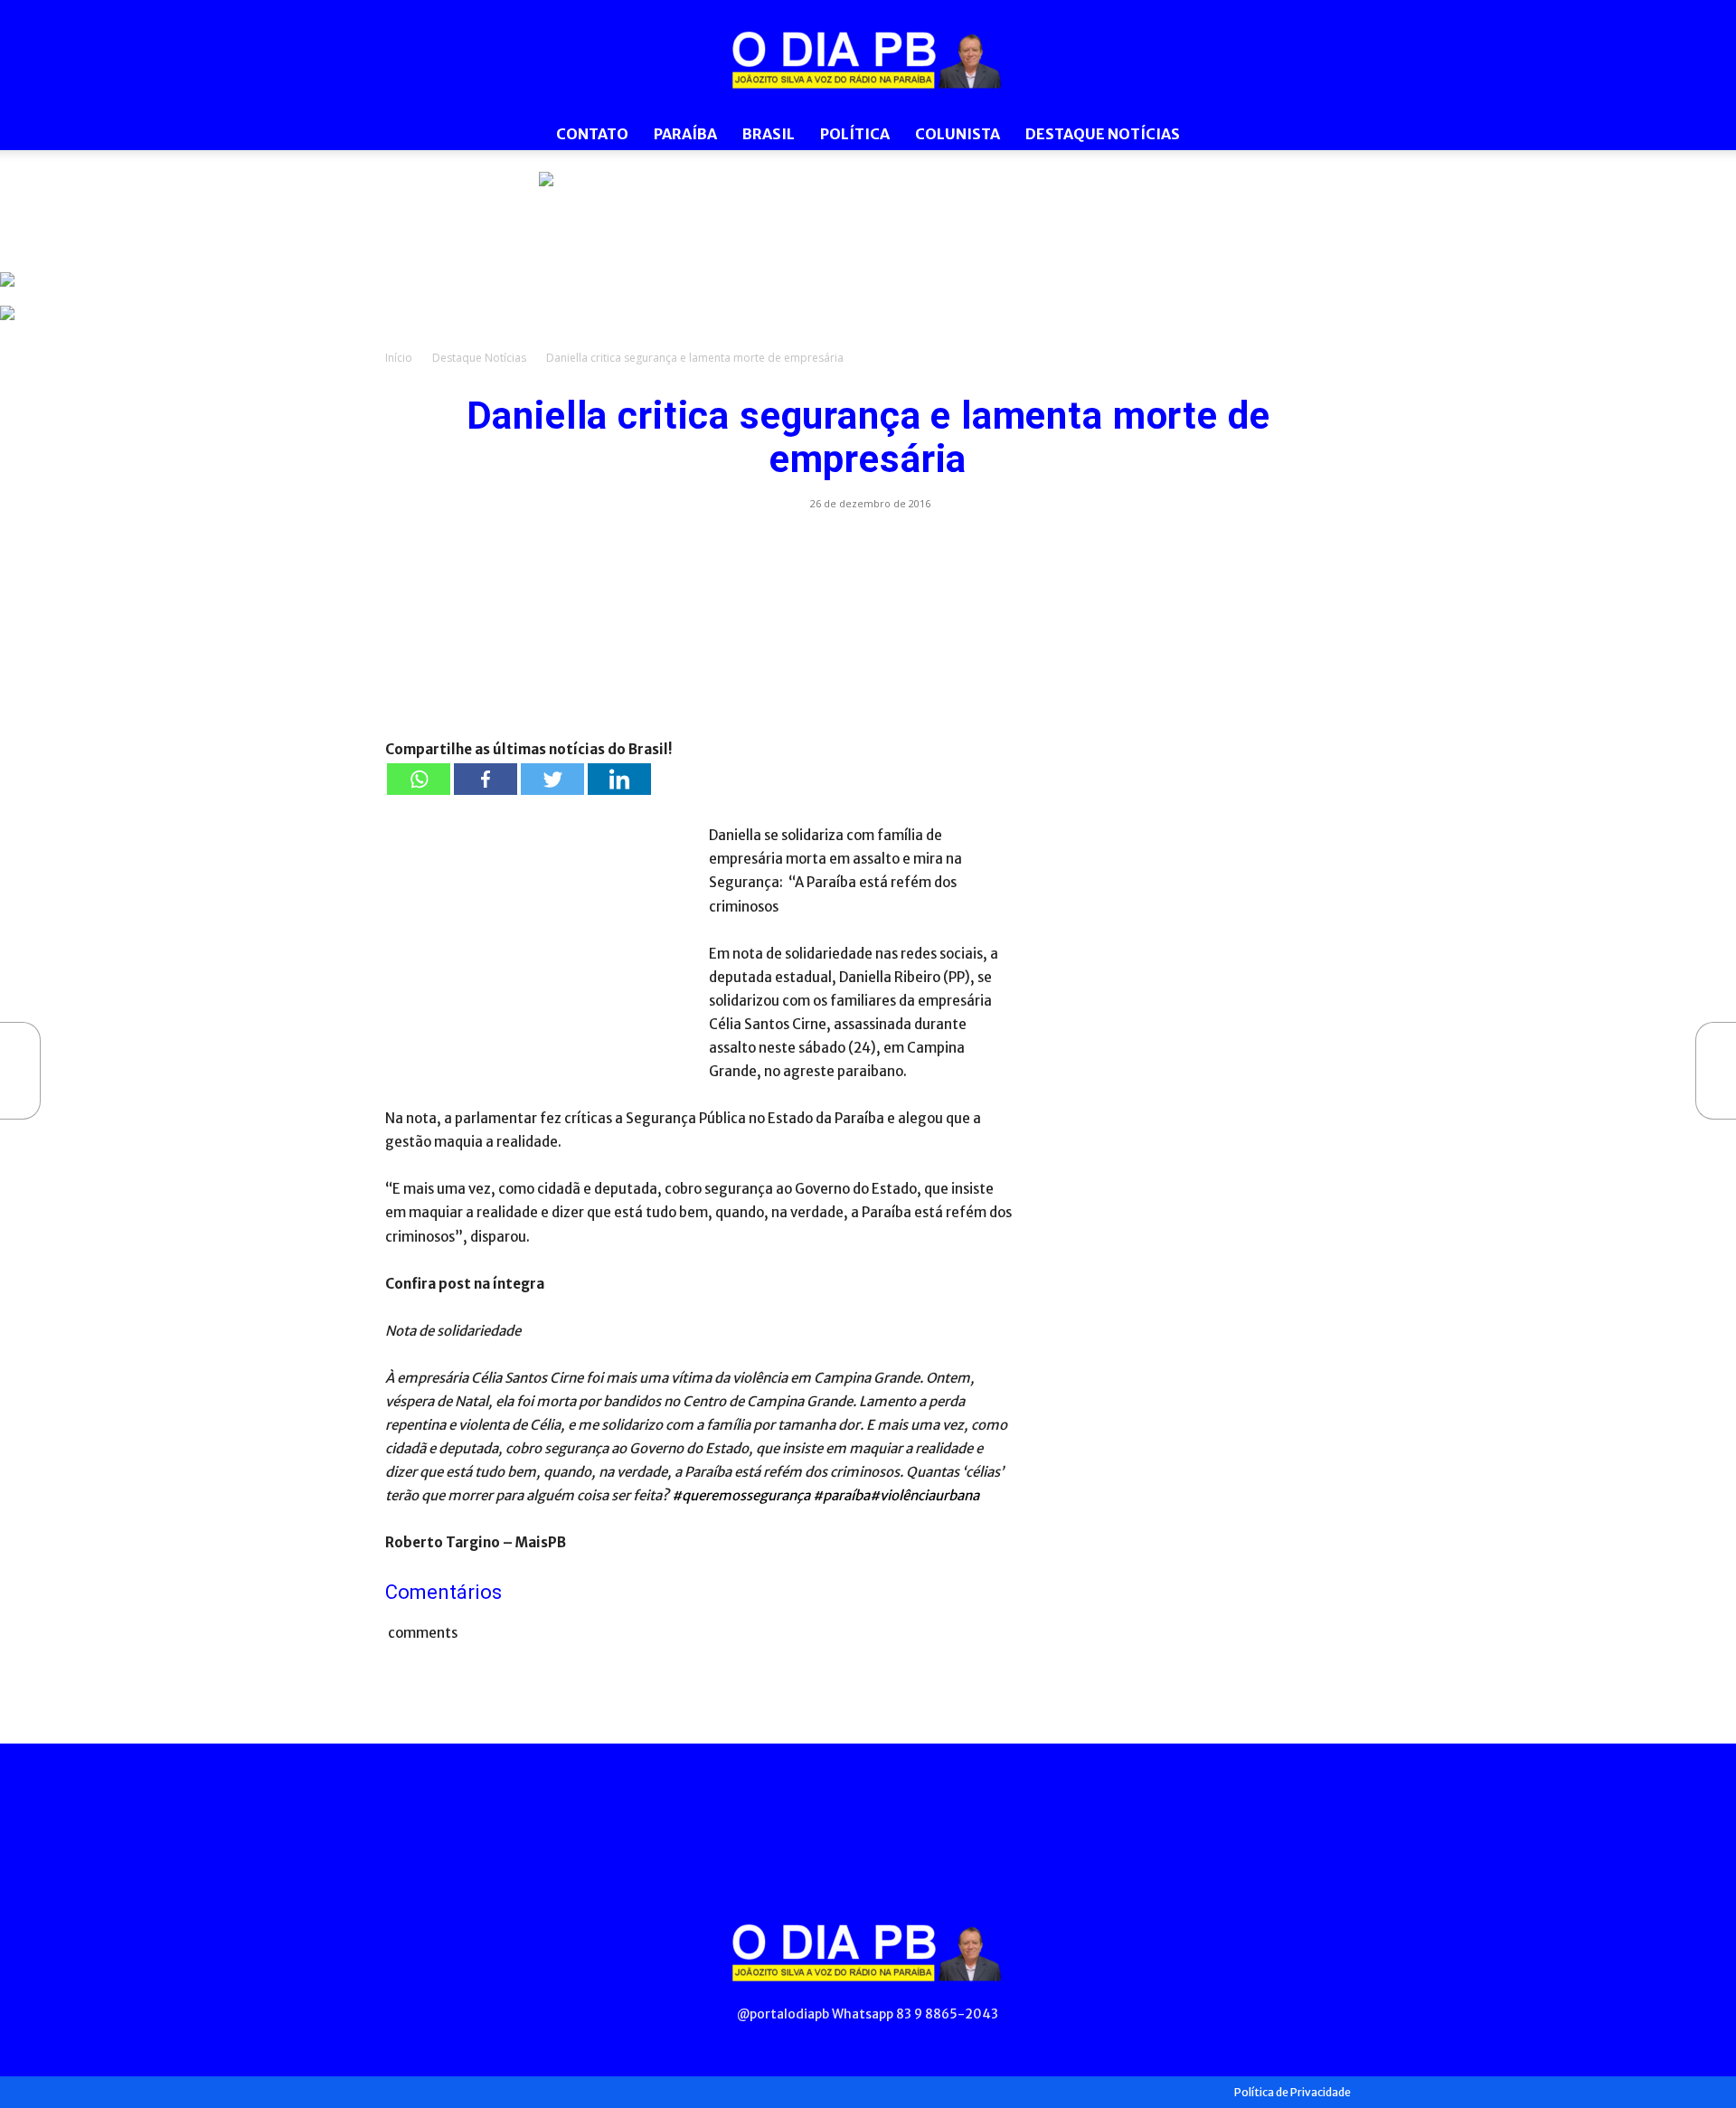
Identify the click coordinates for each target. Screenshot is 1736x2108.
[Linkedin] (619, 779)
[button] (1329, 135)
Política (855, 134)
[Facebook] (486, 779)
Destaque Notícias (1103, 134)
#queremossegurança (741, 1495)
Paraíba (685, 134)
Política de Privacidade (1293, 2092)
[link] (868, 213)
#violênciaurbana (925, 1495)
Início (399, 358)
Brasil (769, 134)
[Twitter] (552, 779)
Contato (592, 134)
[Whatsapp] (419, 779)
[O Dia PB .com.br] (868, 60)
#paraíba (841, 1495)
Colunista (958, 134)
